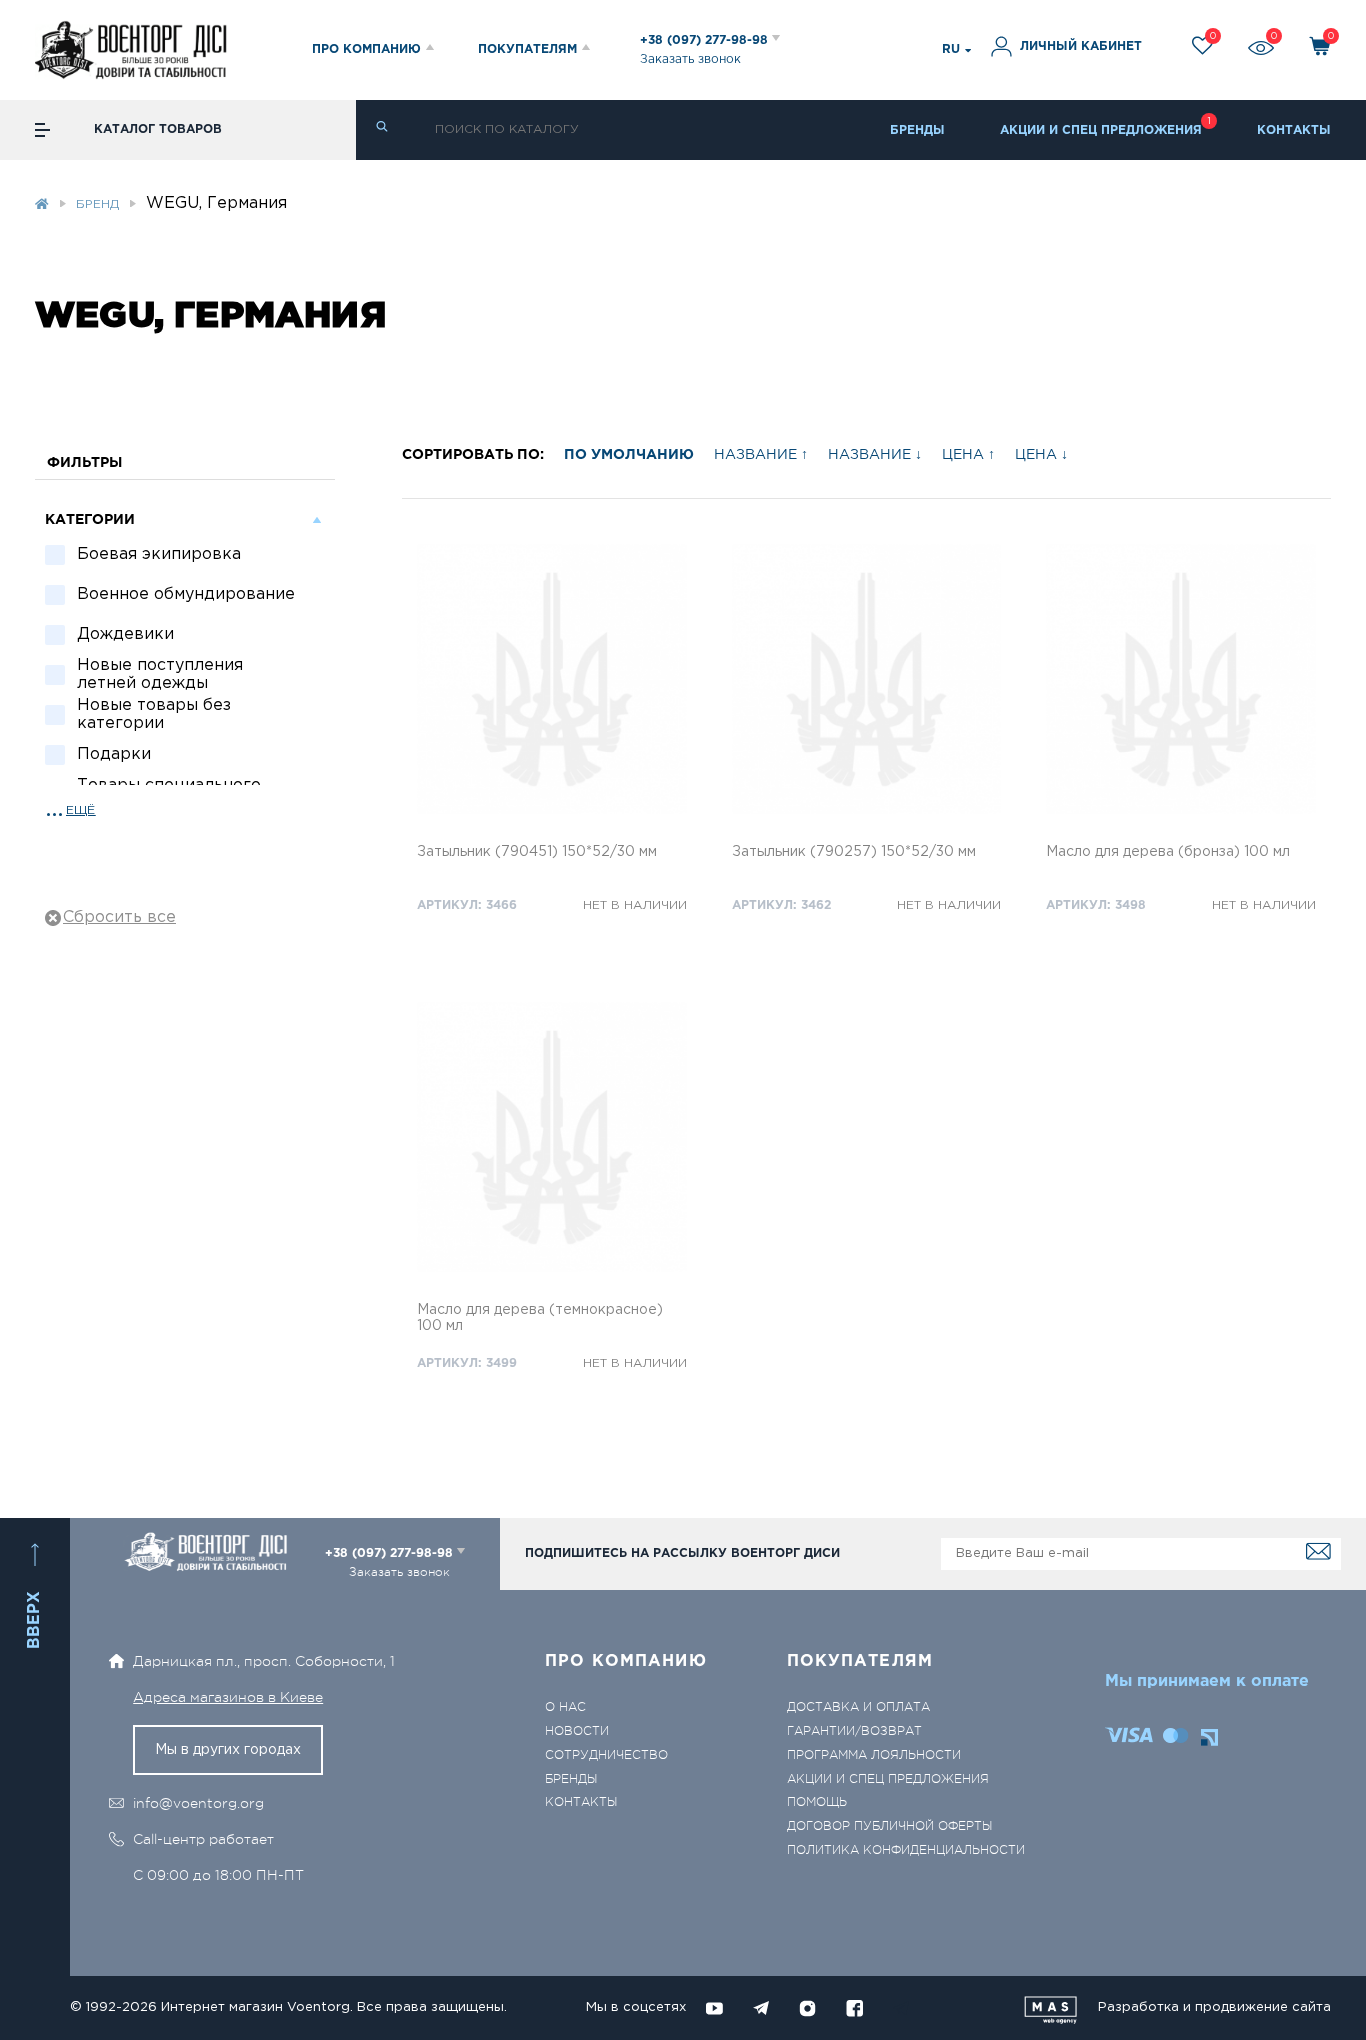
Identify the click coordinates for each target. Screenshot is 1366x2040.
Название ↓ (875, 455)
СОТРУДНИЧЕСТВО (606, 1755)
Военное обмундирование (186, 594)
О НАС (565, 1707)
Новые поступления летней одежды (160, 674)
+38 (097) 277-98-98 (706, 40)
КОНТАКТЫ (1294, 130)
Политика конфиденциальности (906, 1850)
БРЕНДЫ (917, 130)
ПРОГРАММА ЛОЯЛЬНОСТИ (874, 1755)
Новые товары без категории (154, 714)
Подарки (114, 754)
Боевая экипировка (159, 554)
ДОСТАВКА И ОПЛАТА (858, 1707)
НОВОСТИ (577, 1731)
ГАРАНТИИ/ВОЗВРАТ (854, 1731)
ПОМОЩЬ (817, 1802)
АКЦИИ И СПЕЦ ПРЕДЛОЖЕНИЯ (1101, 130)
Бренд (97, 204)
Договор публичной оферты (889, 1826)
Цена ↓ (1041, 455)
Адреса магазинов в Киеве (228, 1697)
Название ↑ (761, 455)
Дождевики (125, 634)
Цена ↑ (968, 455)
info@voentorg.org (198, 1803)
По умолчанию (629, 455)
